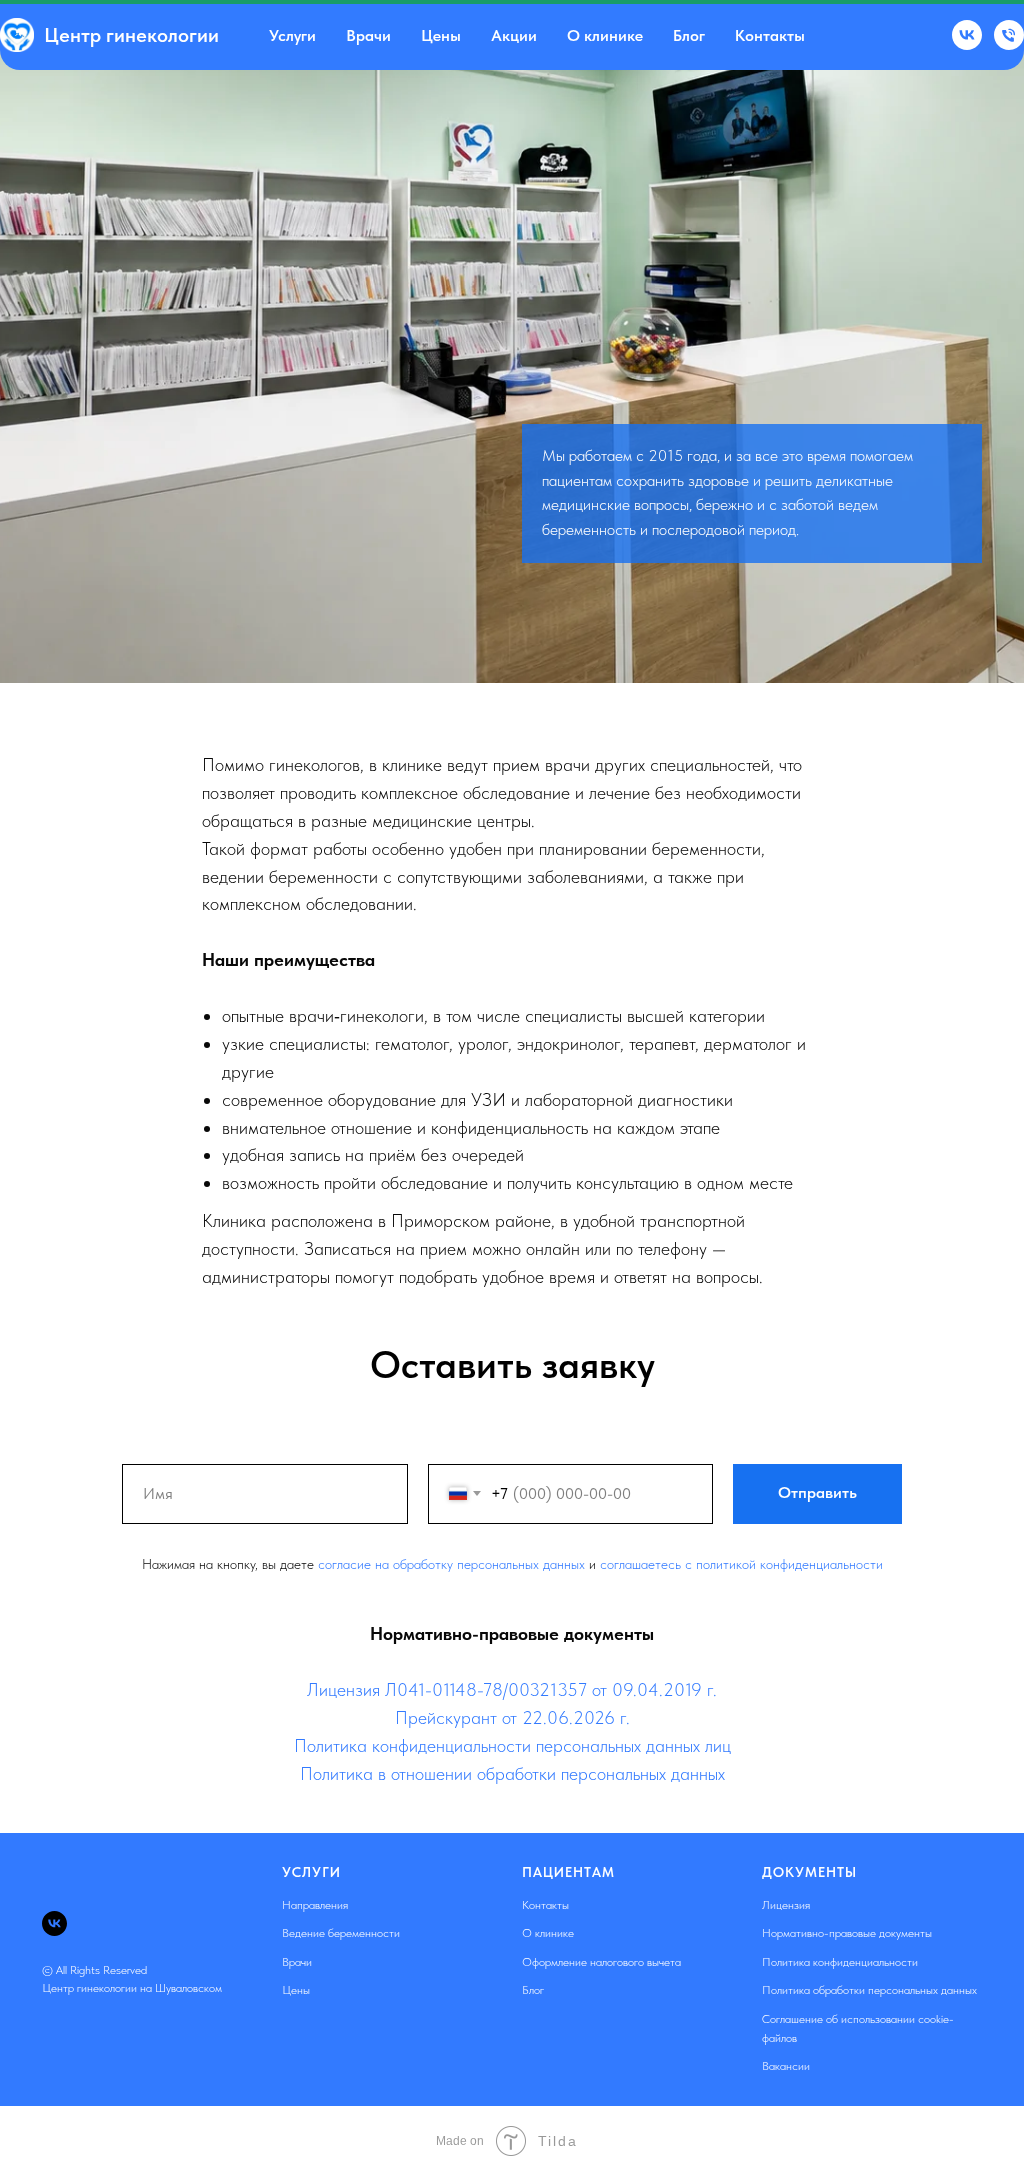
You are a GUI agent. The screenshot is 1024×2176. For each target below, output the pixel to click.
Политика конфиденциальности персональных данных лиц (512, 2150)
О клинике (605, 35)
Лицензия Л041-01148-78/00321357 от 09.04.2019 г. (512, 2094)
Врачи (368, 35)
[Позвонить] (1009, 35)
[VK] (967, 35)
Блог (689, 35)
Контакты (770, 35)
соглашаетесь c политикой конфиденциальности (741, 1969)
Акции (514, 35)
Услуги (292, 35)
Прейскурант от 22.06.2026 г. (512, 2122)
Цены (441, 35)
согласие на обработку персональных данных (451, 1969)
